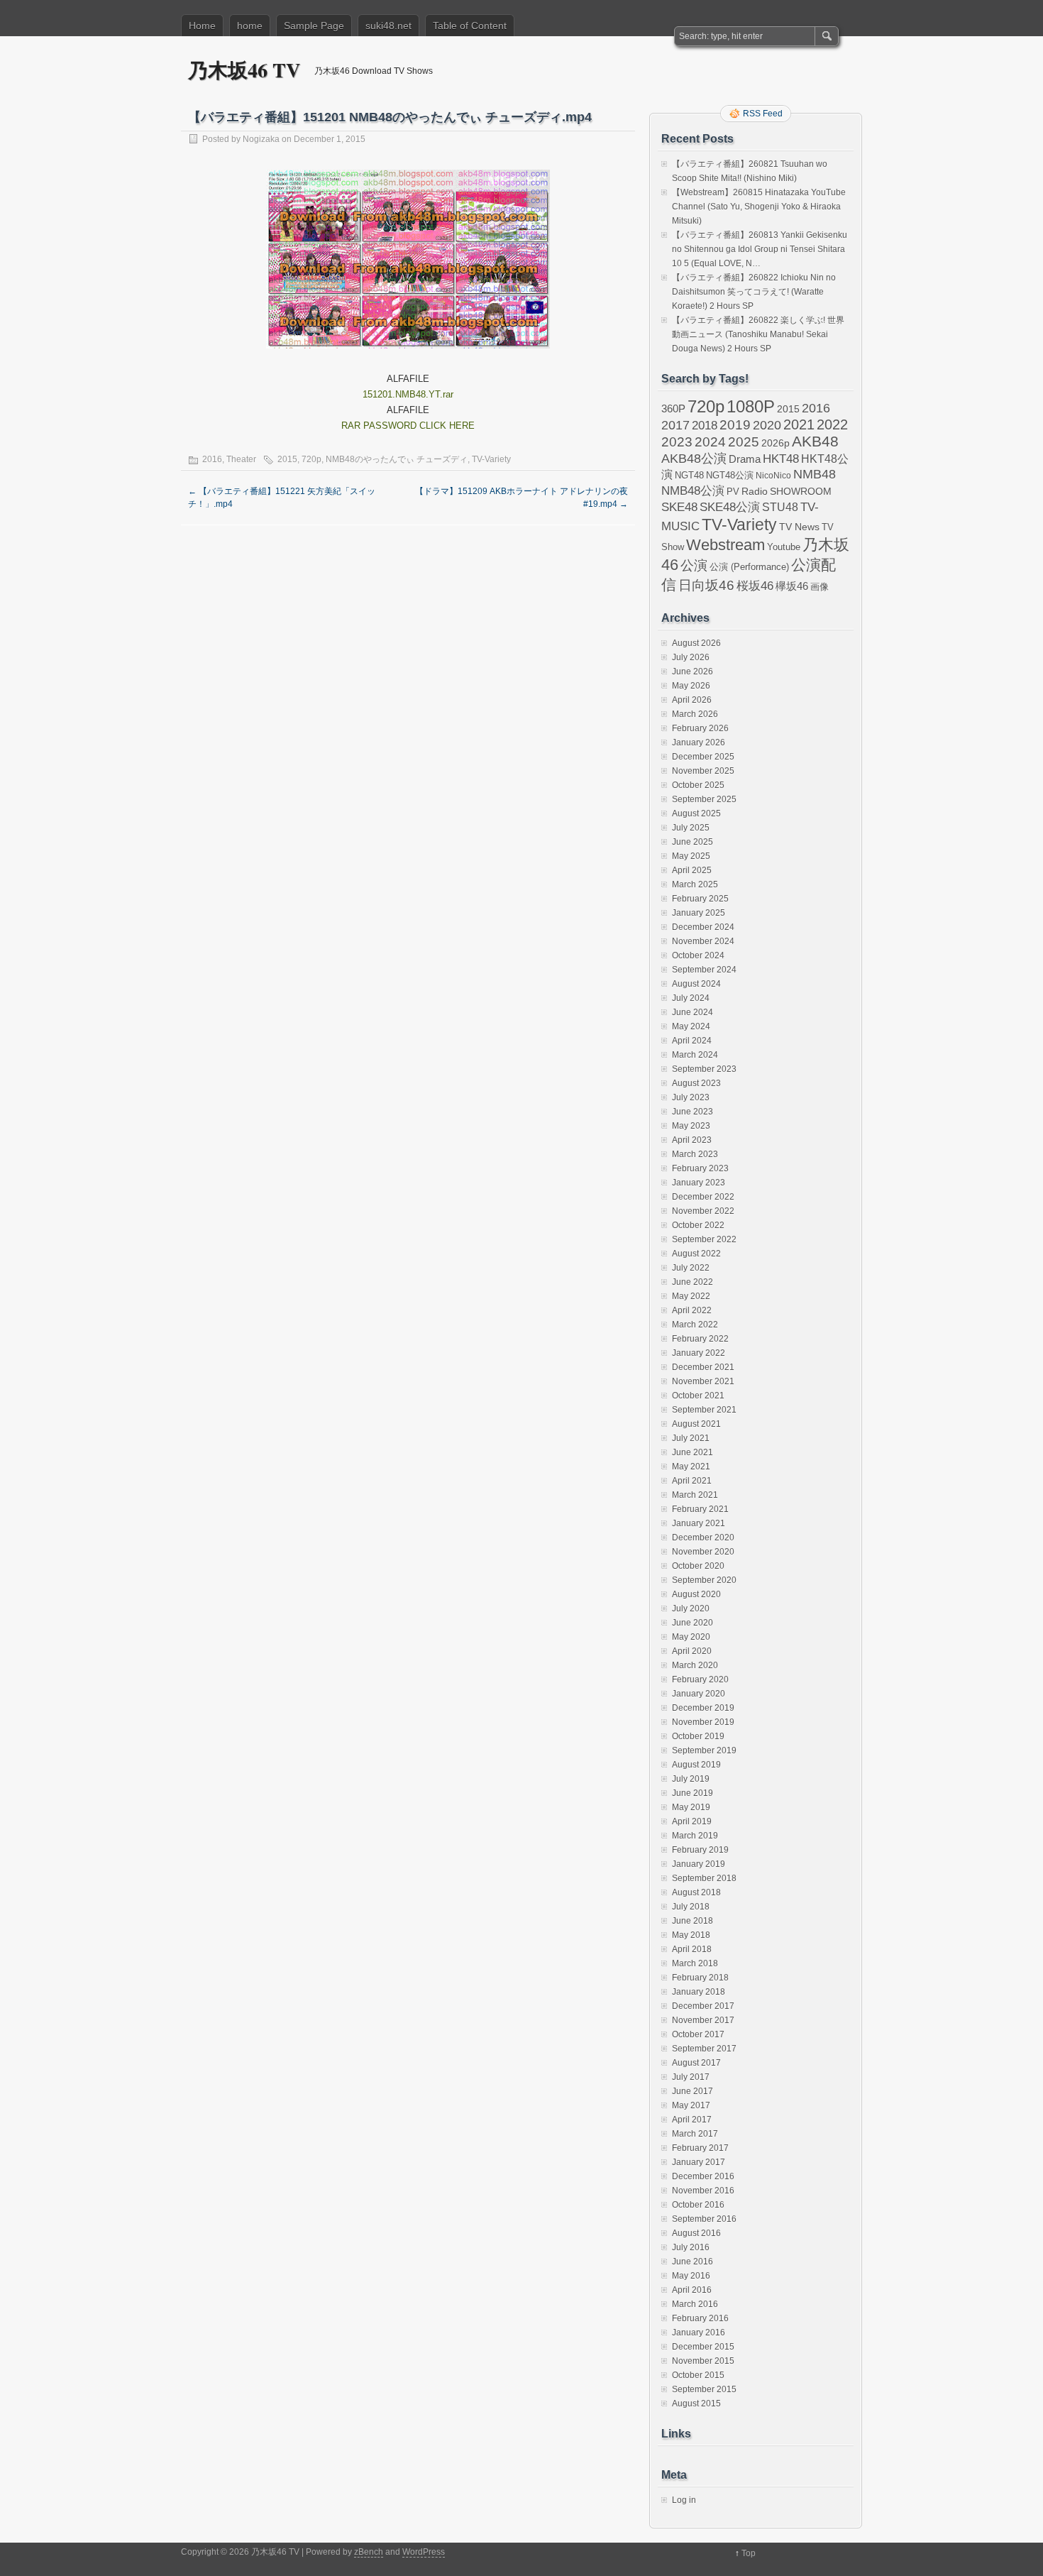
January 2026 (699, 742)
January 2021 (699, 1523)
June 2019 (692, 1793)
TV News (799, 527)
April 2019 (692, 1821)
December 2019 (703, 1708)
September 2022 (704, 1239)
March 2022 (695, 1325)
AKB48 (815, 441)
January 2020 (699, 1694)
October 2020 (698, 1566)
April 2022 (692, 1310)
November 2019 (703, 1722)
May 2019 (691, 1807)
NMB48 (815, 474)
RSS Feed (763, 114)
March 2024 (695, 1055)
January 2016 (699, 2333)
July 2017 (691, 2077)
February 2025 (700, 899)
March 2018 (695, 1963)
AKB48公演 (694, 459)
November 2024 (703, 941)
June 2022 (692, 1282)
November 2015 (703, 2361)
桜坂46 (755, 586)
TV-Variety (491, 459)
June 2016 (692, 2262)
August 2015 (696, 2404)
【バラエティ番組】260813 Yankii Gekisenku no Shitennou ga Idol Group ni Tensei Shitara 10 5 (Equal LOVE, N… (760, 249)
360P (673, 409)
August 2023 (696, 1083)
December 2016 (703, 2176)
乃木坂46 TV (244, 70)
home (250, 26)
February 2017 (700, 2148)
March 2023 (695, 1154)
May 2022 (691, 1296)
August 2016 (696, 2233)
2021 (799, 424)
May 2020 (691, 1637)
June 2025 (692, 842)
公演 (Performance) (749, 567)
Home (202, 26)
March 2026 (695, 714)
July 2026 (691, 657)
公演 (694, 565)
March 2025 (695, 884)
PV (733, 492)
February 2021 (700, 1509)
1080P (751, 406)
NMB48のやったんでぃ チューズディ (397, 459)
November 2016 (703, 2191)
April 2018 (692, 1949)
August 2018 (696, 1892)
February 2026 (700, 728)
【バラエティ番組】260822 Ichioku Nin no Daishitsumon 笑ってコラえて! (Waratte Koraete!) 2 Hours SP (754, 292)
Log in (684, 2500)
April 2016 (692, 2290)
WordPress (424, 2552)
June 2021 (692, 1452)
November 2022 (703, 1211)
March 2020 (695, 1665)
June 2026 (692, 672)
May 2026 (691, 686)
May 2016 (691, 2276)
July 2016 (691, 2247)
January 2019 (699, 1864)
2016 (212, 459)
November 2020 (703, 1552)
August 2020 (696, 1594)
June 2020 (692, 1623)
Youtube (784, 547)
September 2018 (704, 1878)
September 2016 (704, 2219)
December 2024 (703, 927)
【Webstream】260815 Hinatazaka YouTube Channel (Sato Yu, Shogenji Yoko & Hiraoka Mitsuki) (759, 207)
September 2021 (704, 1410)
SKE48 (679, 507)
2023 (677, 442)
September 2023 (704, 1069)
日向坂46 (706, 585)
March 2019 (695, 1836)
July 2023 (691, 1097)
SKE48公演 (730, 507)
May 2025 (691, 856)
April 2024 (692, 1041)
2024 (710, 442)
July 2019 (691, 1779)
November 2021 (703, 1381)
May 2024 (691, 1026)
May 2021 (691, 1467)
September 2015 (704, 2389)
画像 (819, 587)
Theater (241, 459)
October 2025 (698, 785)
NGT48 (689, 476)
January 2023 (699, 1183)
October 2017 (698, 2034)
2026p (776, 443)
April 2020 (692, 1651)
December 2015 (703, 2347)
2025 (744, 442)
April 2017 (692, 2120)
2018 (705, 425)
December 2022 (703, 1197)
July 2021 (691, 1438)
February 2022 (700, 1339)
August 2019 (696, 1765)
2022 (832, 424)
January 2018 (699, 1992)
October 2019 (698, 1736)
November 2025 (703, 771)
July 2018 (691, 1907)
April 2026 (692, 700)
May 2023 (691, 1126)
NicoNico (773, 476)
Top (749, 2553)
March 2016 (695, 2304)
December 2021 (703, 1367)
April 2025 (692, 870)
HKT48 (781, 459)
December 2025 (703, 757)
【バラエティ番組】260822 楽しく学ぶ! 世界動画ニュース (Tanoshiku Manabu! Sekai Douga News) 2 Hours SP (758, 334)
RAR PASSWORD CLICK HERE (408, 426)
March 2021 (695, 1495)
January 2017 (699, 2162)
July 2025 (691, 828)
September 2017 (704, 2049)
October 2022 (698, 1225)
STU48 (780, 507)
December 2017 (703, 2006)
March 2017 (695, 2134)
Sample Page (314, 26)
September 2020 (704, 1580)
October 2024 (698, 955)
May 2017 (691, 2105)
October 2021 (698, 1396)
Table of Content (470, 26)
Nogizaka (261, 139)
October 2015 (698, 2375)
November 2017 (703, 2020)
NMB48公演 (693, 491)
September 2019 (704, 1750)
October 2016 (698, 2205)
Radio (755, 492)
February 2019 (700, 1850)
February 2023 (700, 1168)
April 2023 (692, 1140)
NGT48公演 (730, 475)
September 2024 (704, 970)
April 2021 (692, 1481)
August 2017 (696, 2063)
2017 (675, 425)
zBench (369, 2552)
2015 (287, 459)
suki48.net (388, 26)
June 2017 (692, 2091)
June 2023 (692, 1112)
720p (311, 459)
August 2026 (696, 643)
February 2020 (700, 1679)
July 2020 (691, 1608)
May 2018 (691, 1935)
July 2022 (691, 1268)
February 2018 (700, 1978)
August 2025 (696, 813)
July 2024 (691, 998)
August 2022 (696, 1254)
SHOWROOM (801, 491)
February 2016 (700, 2318)
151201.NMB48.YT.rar (408, 394)
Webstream (725, 545)
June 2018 (692, 1921)
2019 (735, 425)
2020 (767, 425)
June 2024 (692, 1012)
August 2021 (696, 1424)
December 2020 (703, 1538)
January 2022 (699, 1353)
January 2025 (699, 913)
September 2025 (704, 799)
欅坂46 (792, 586)
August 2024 (696, 984)
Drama (745, 459)
